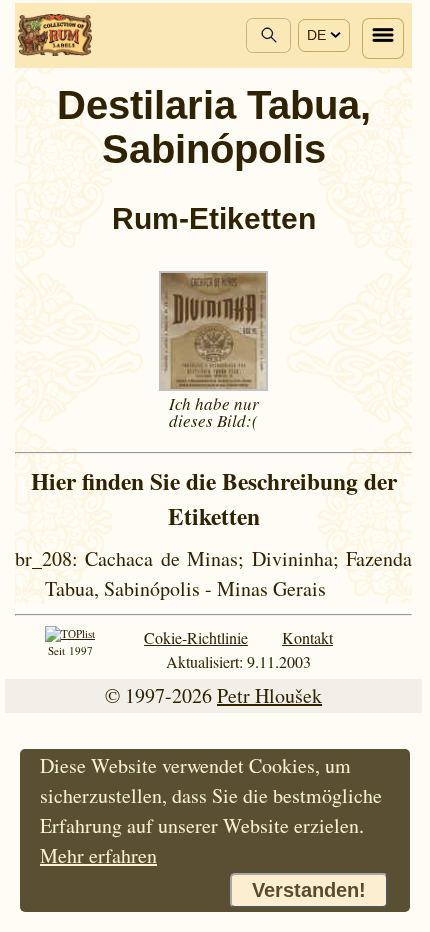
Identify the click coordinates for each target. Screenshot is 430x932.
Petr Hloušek (269, 695)
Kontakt (307, 637)
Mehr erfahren (98, 855)
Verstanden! (309, 890)
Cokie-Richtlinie (196, 637)
